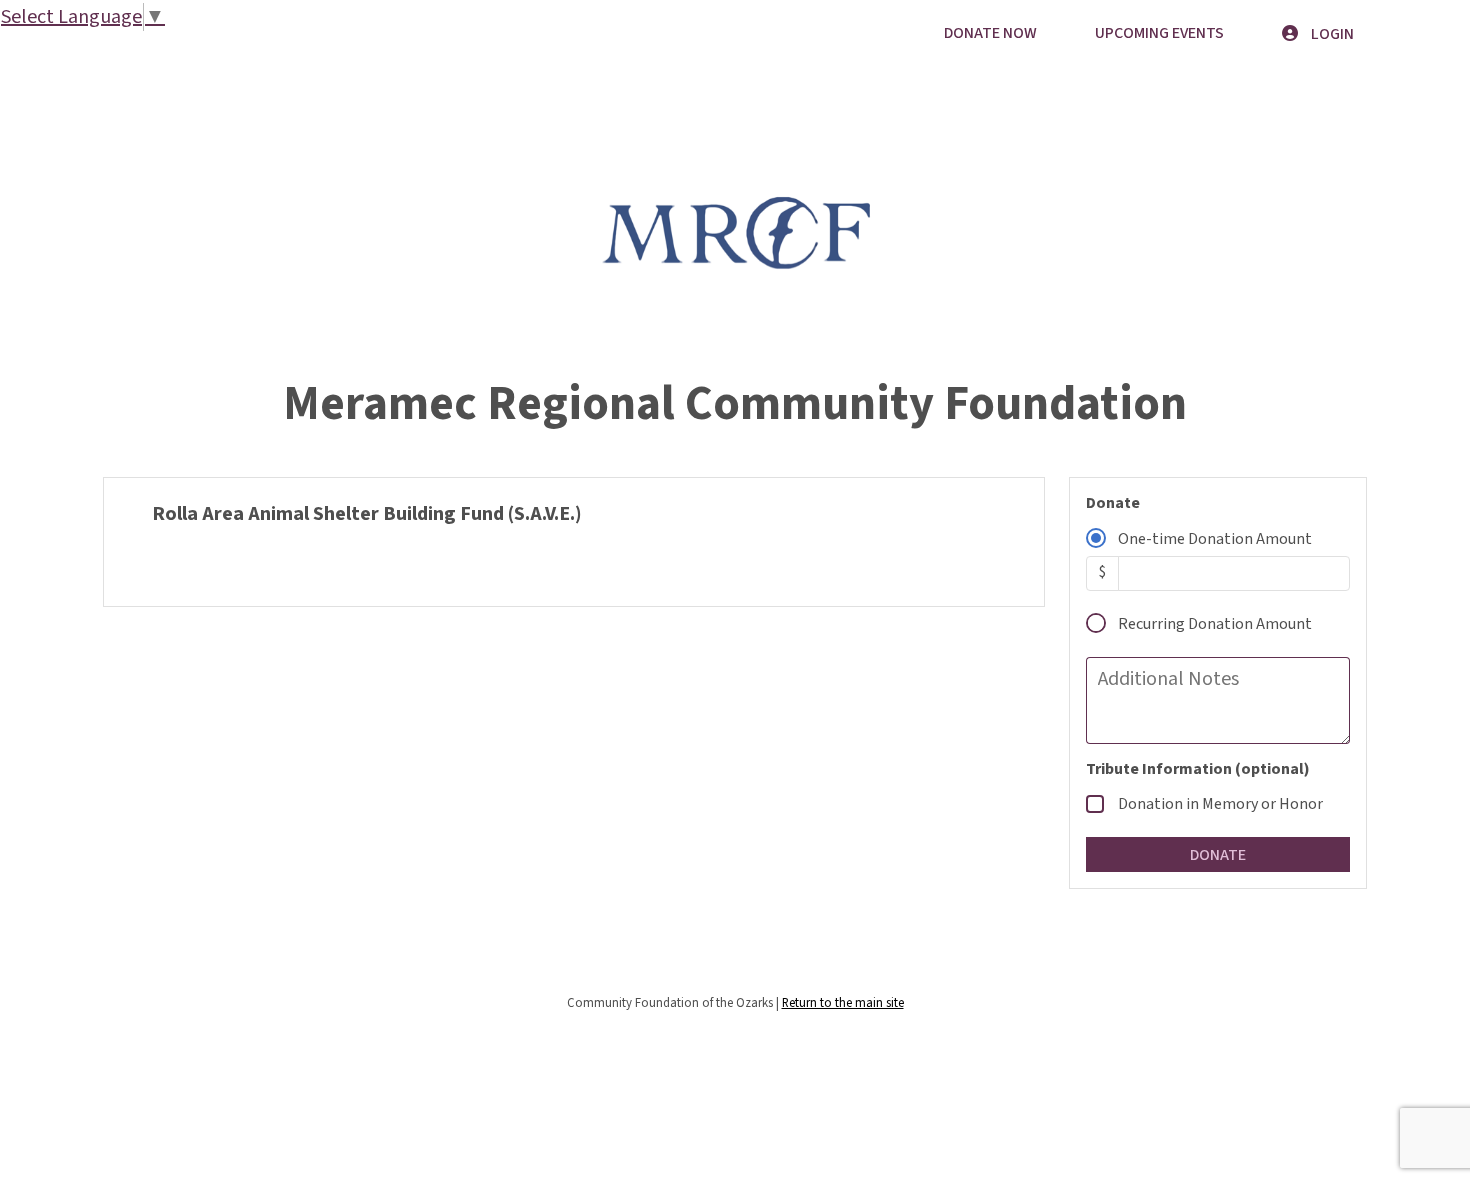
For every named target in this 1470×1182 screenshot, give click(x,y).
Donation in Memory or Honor (1220, 804)
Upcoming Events (1159, 33)
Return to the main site (843, 1003)
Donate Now (990, 33)
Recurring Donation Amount (1215, 624)
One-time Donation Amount (1215, 539)
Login (1331, 34)
